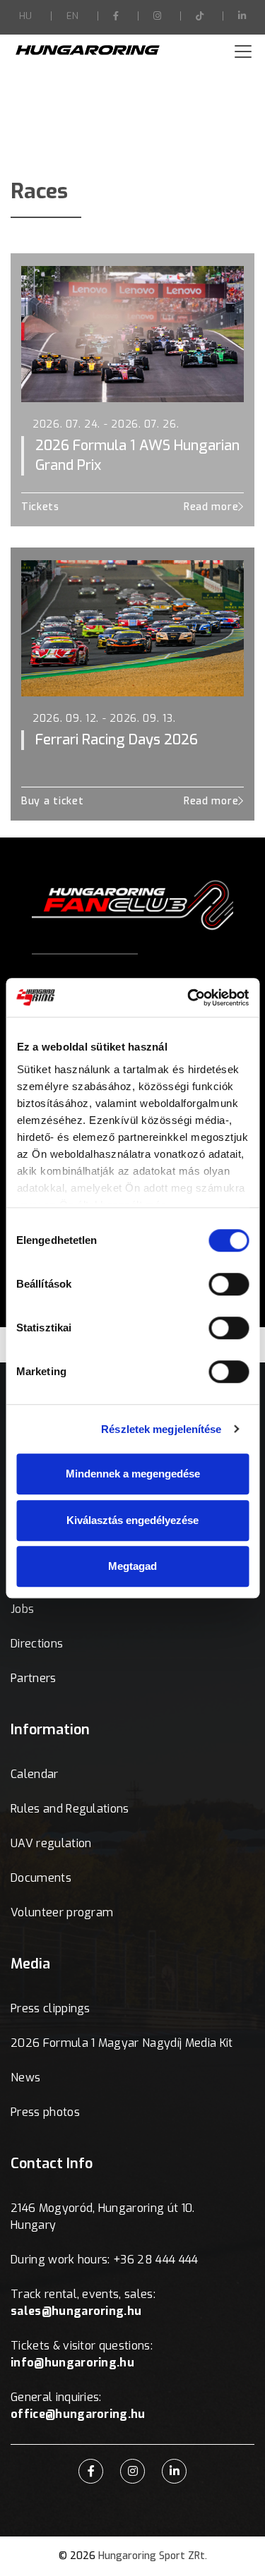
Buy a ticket (52, 801)
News (25, 2078)
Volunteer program (62, 1912)
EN (72, 16)
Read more (211, 507)
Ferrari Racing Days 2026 (117, 740)
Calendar (35, 1774)
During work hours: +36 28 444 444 (105, 2260)
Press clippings (51, 2008)
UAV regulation (51, 1843)
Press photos (45, 2112)
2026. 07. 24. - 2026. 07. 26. (106, 424)
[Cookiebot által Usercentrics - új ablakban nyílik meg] (189, 998)
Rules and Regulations (70, 1809)
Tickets (40, 507)
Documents (41, 1878)
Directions (37, 1644)
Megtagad (132, 1566)
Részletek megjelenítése (161, 1429)
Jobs (22, 1609)
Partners (34, 1678)
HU (25, 16)
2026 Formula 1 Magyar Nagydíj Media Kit (122, 2043)
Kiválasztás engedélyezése (132, 1520)
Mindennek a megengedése (133, 1474)
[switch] (229, 1284)
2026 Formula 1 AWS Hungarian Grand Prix (137, 455)
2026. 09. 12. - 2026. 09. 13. (104, 719)
